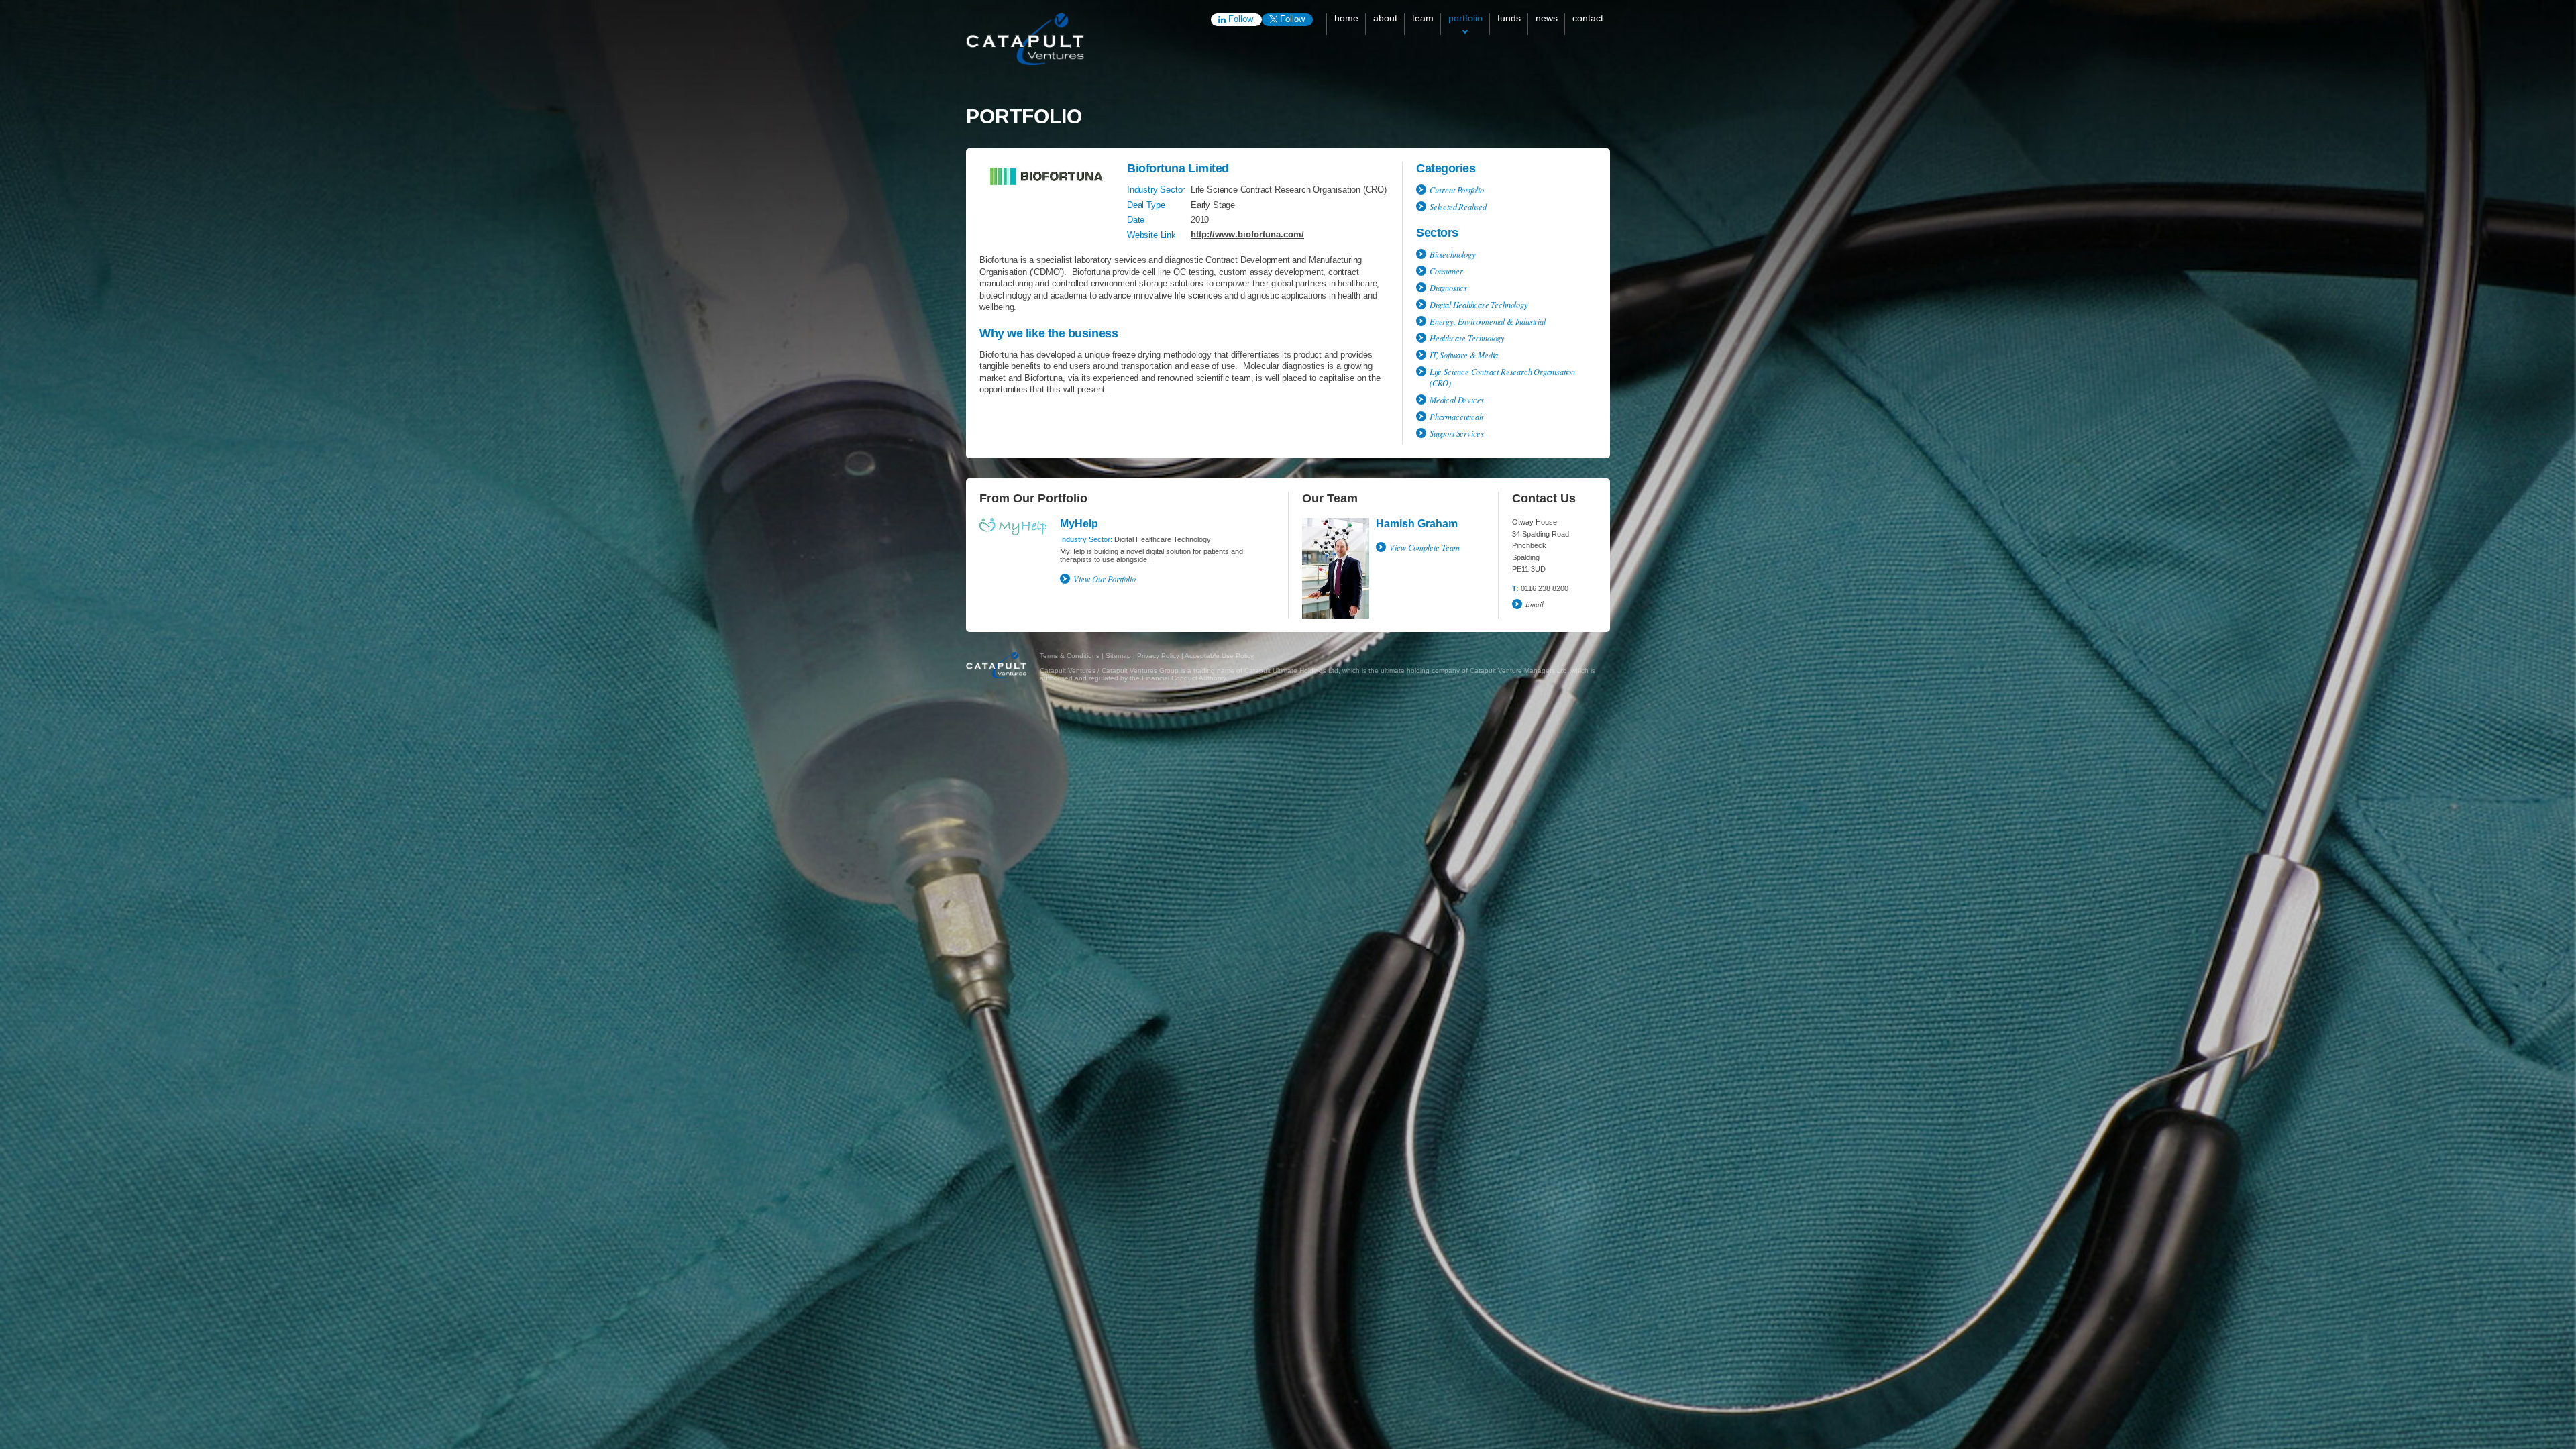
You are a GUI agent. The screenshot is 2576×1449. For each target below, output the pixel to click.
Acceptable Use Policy (1219, 656)
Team (1423, 18)
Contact (1588, 18)
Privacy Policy (1158, 656)
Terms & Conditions (1070, 656)
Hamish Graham (1417, 524)
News (1547, 18)
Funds (1509, 18)
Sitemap (1118, 656)
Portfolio (1465, 18)
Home (1346, 18)
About (1385, 18)
